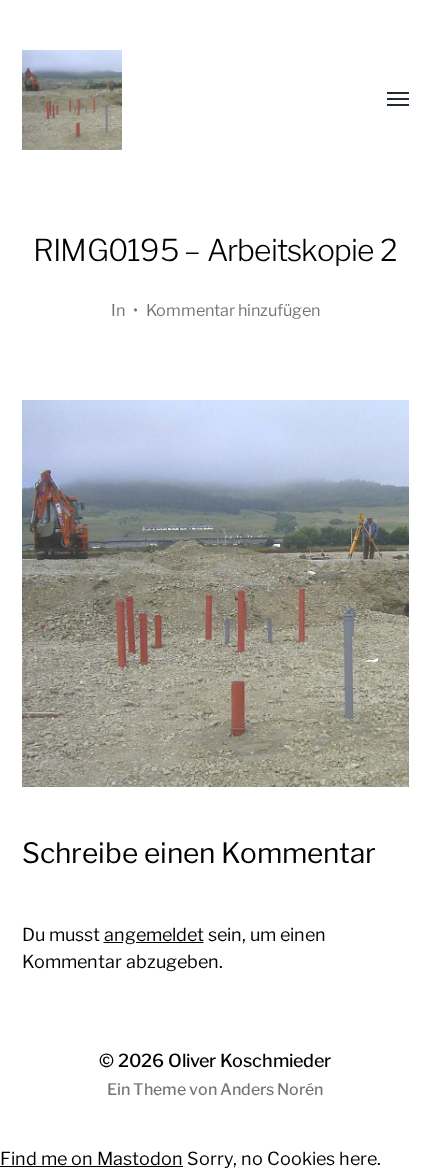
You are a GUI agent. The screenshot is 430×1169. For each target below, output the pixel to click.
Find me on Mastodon (91, 1158)
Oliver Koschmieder (249, 1060)
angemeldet (154, 934)
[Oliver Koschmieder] (175, 100)
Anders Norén (271, 1089)
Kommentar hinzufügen (233, 310)
